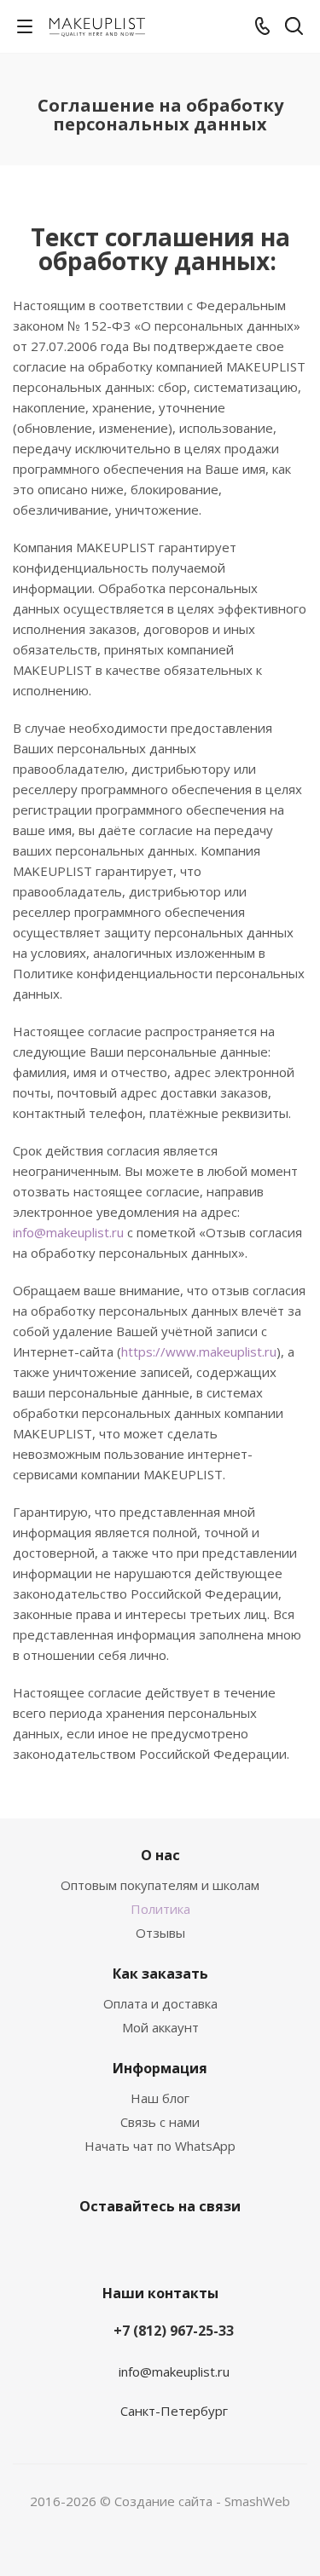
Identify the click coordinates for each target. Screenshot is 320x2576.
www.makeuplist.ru (221, 1351)
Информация (160, 2068)
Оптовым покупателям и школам (160, 1885)
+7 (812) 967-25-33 (174, 2331)
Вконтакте (113, 2246)
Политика (160, 1909)
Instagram (199, 2246)
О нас (160, 1855)
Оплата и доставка (160, 2003)
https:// (143, 1351)
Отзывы (160, 1933)
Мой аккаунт (160, 2027)
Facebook (156, 2246)
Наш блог (160, 2098)
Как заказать (160, 1974)
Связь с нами (160, 2122)
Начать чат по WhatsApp (160, 2146)
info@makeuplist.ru (68, 1232)
